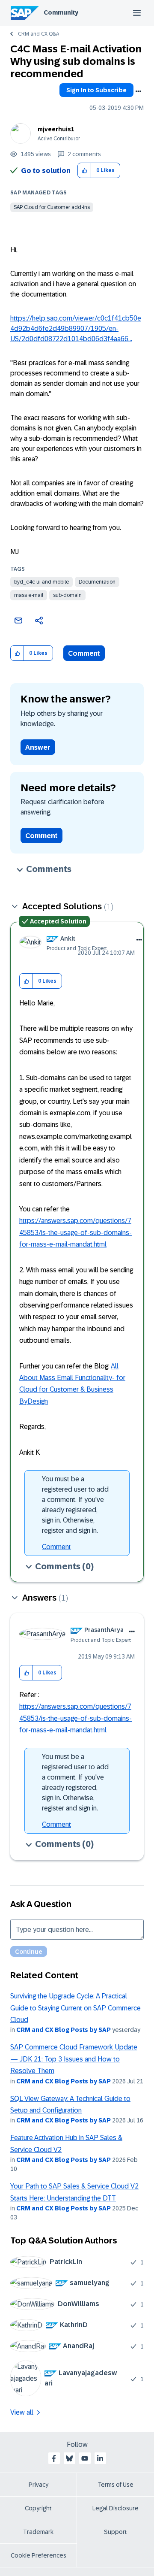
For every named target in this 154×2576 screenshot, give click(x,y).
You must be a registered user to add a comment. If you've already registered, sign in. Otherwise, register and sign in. (75, 1505)
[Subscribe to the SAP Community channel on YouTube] (85, 2458)
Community (61, 12)
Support (115, 2532)
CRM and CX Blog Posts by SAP (64, 2030)
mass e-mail (29, 595)
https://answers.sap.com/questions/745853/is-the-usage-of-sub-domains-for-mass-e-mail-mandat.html (76, 1232)
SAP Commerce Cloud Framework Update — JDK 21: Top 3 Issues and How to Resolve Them (74, 2059)
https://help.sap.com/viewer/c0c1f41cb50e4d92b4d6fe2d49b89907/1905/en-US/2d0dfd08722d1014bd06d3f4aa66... (76, 328)
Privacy (38, 2485)
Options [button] (138, 91)
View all (22, 2412)
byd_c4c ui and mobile (41, 582)
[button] (84, 171)
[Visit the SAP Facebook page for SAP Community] (54, 2458)
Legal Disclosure (115, 2508)
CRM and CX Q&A (38, 34)
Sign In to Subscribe (96, 90)
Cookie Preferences (38, 2555)
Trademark (38, 2532)
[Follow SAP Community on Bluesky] (69, 2458)
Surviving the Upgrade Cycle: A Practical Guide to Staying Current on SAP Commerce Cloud (76, 2008)
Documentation (97, 582)
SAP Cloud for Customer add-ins (52, 207)
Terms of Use (116, 2485)
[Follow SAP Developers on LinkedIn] (100, 2458)
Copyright (38, 2508)
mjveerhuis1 (56, 129)
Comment (84, 653)
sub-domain (67, 595)
